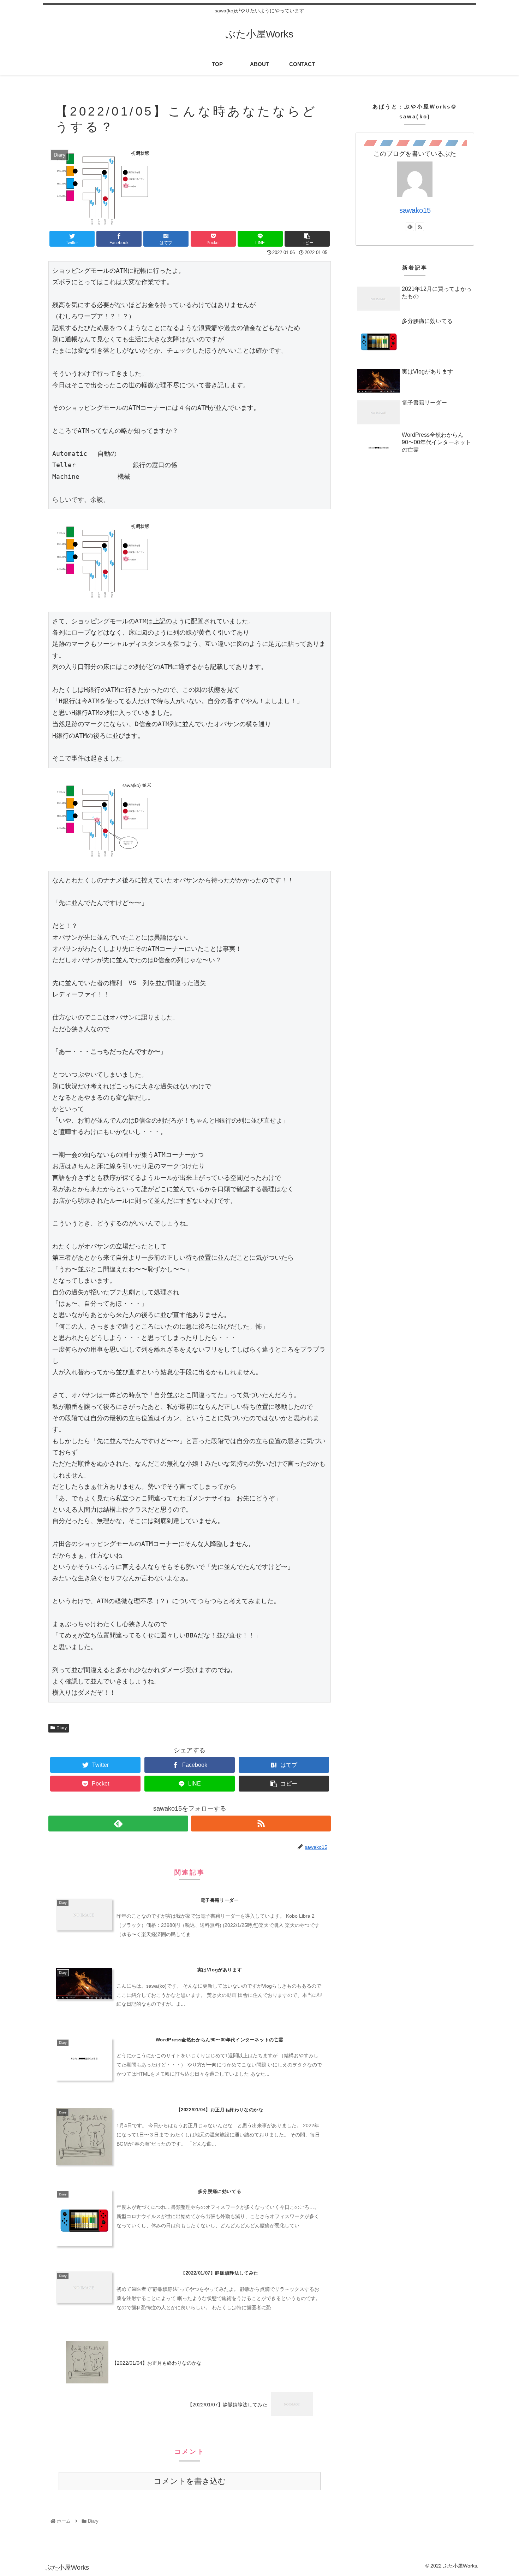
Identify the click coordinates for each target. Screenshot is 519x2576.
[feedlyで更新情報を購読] (118, 1824)
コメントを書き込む (190, 2481)
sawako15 (415, 210)
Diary (62, 1728)
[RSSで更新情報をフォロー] (261, 1824)
